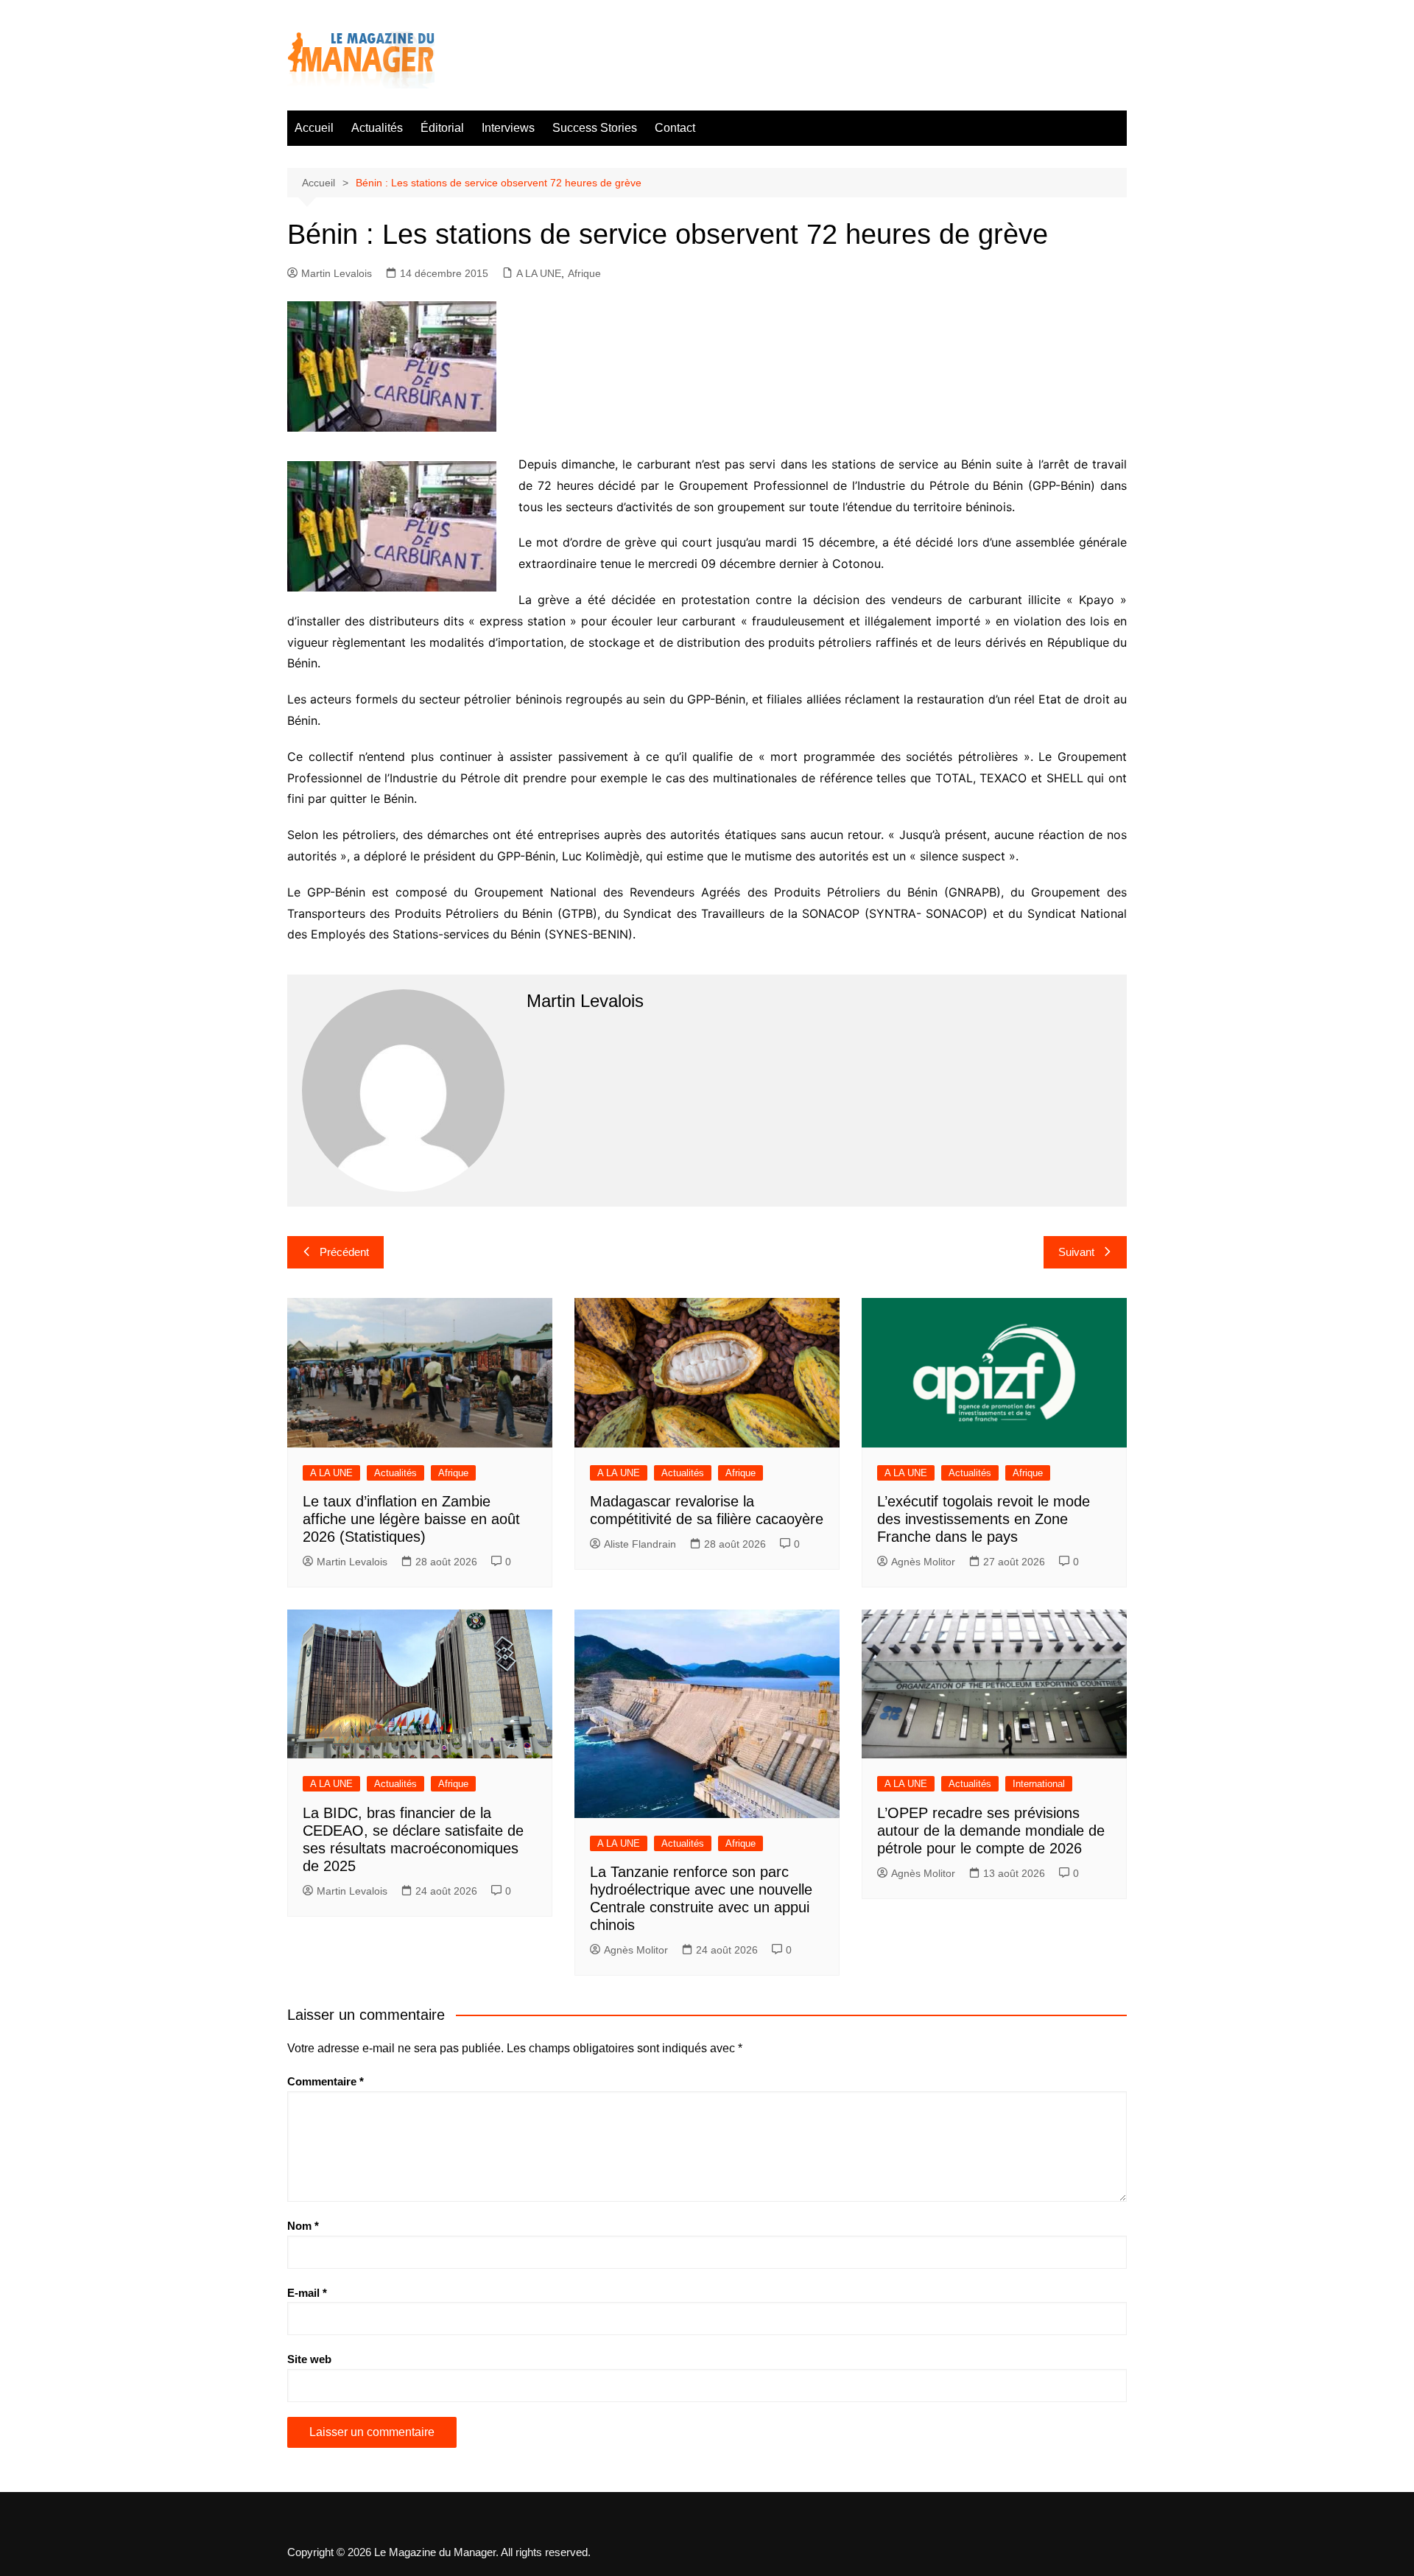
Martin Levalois (337, 273)
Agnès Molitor (923, 1562)
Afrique (584, 273)
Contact (675, 128)
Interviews (508, 128)
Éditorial (442, 128)
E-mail (307, 2293)
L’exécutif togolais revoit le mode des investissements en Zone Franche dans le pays (984, 1519)
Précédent (344, 1252)
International (1039, 1784)
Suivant (1076, 1252)
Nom (303, 2226)
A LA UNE (539, 273)
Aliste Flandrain (640, 1544)
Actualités (377, 128)
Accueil (314, 128)
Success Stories (595, 128)
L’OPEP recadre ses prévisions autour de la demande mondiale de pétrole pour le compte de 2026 (991, 1831)
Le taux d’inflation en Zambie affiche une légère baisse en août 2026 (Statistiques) (411, 1519)
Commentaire (326, 2081)
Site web (309, 2359)
